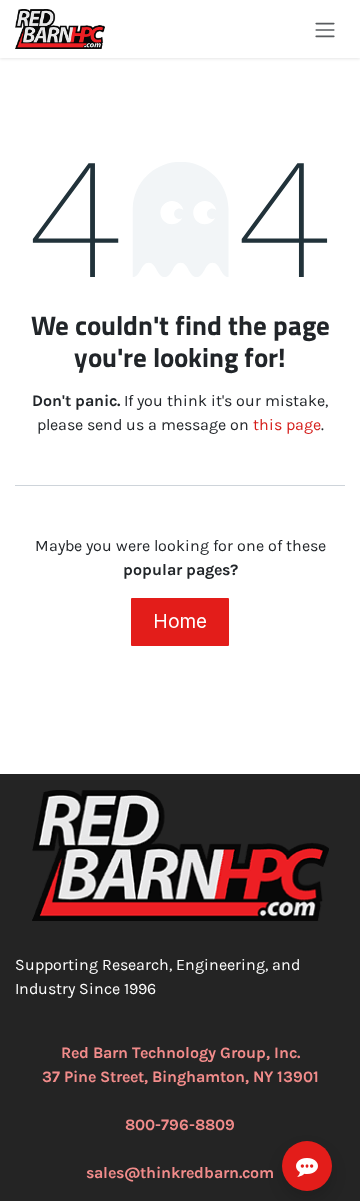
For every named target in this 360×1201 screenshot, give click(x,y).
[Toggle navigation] (325, 29)
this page (287, 424)
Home (180, 621)
